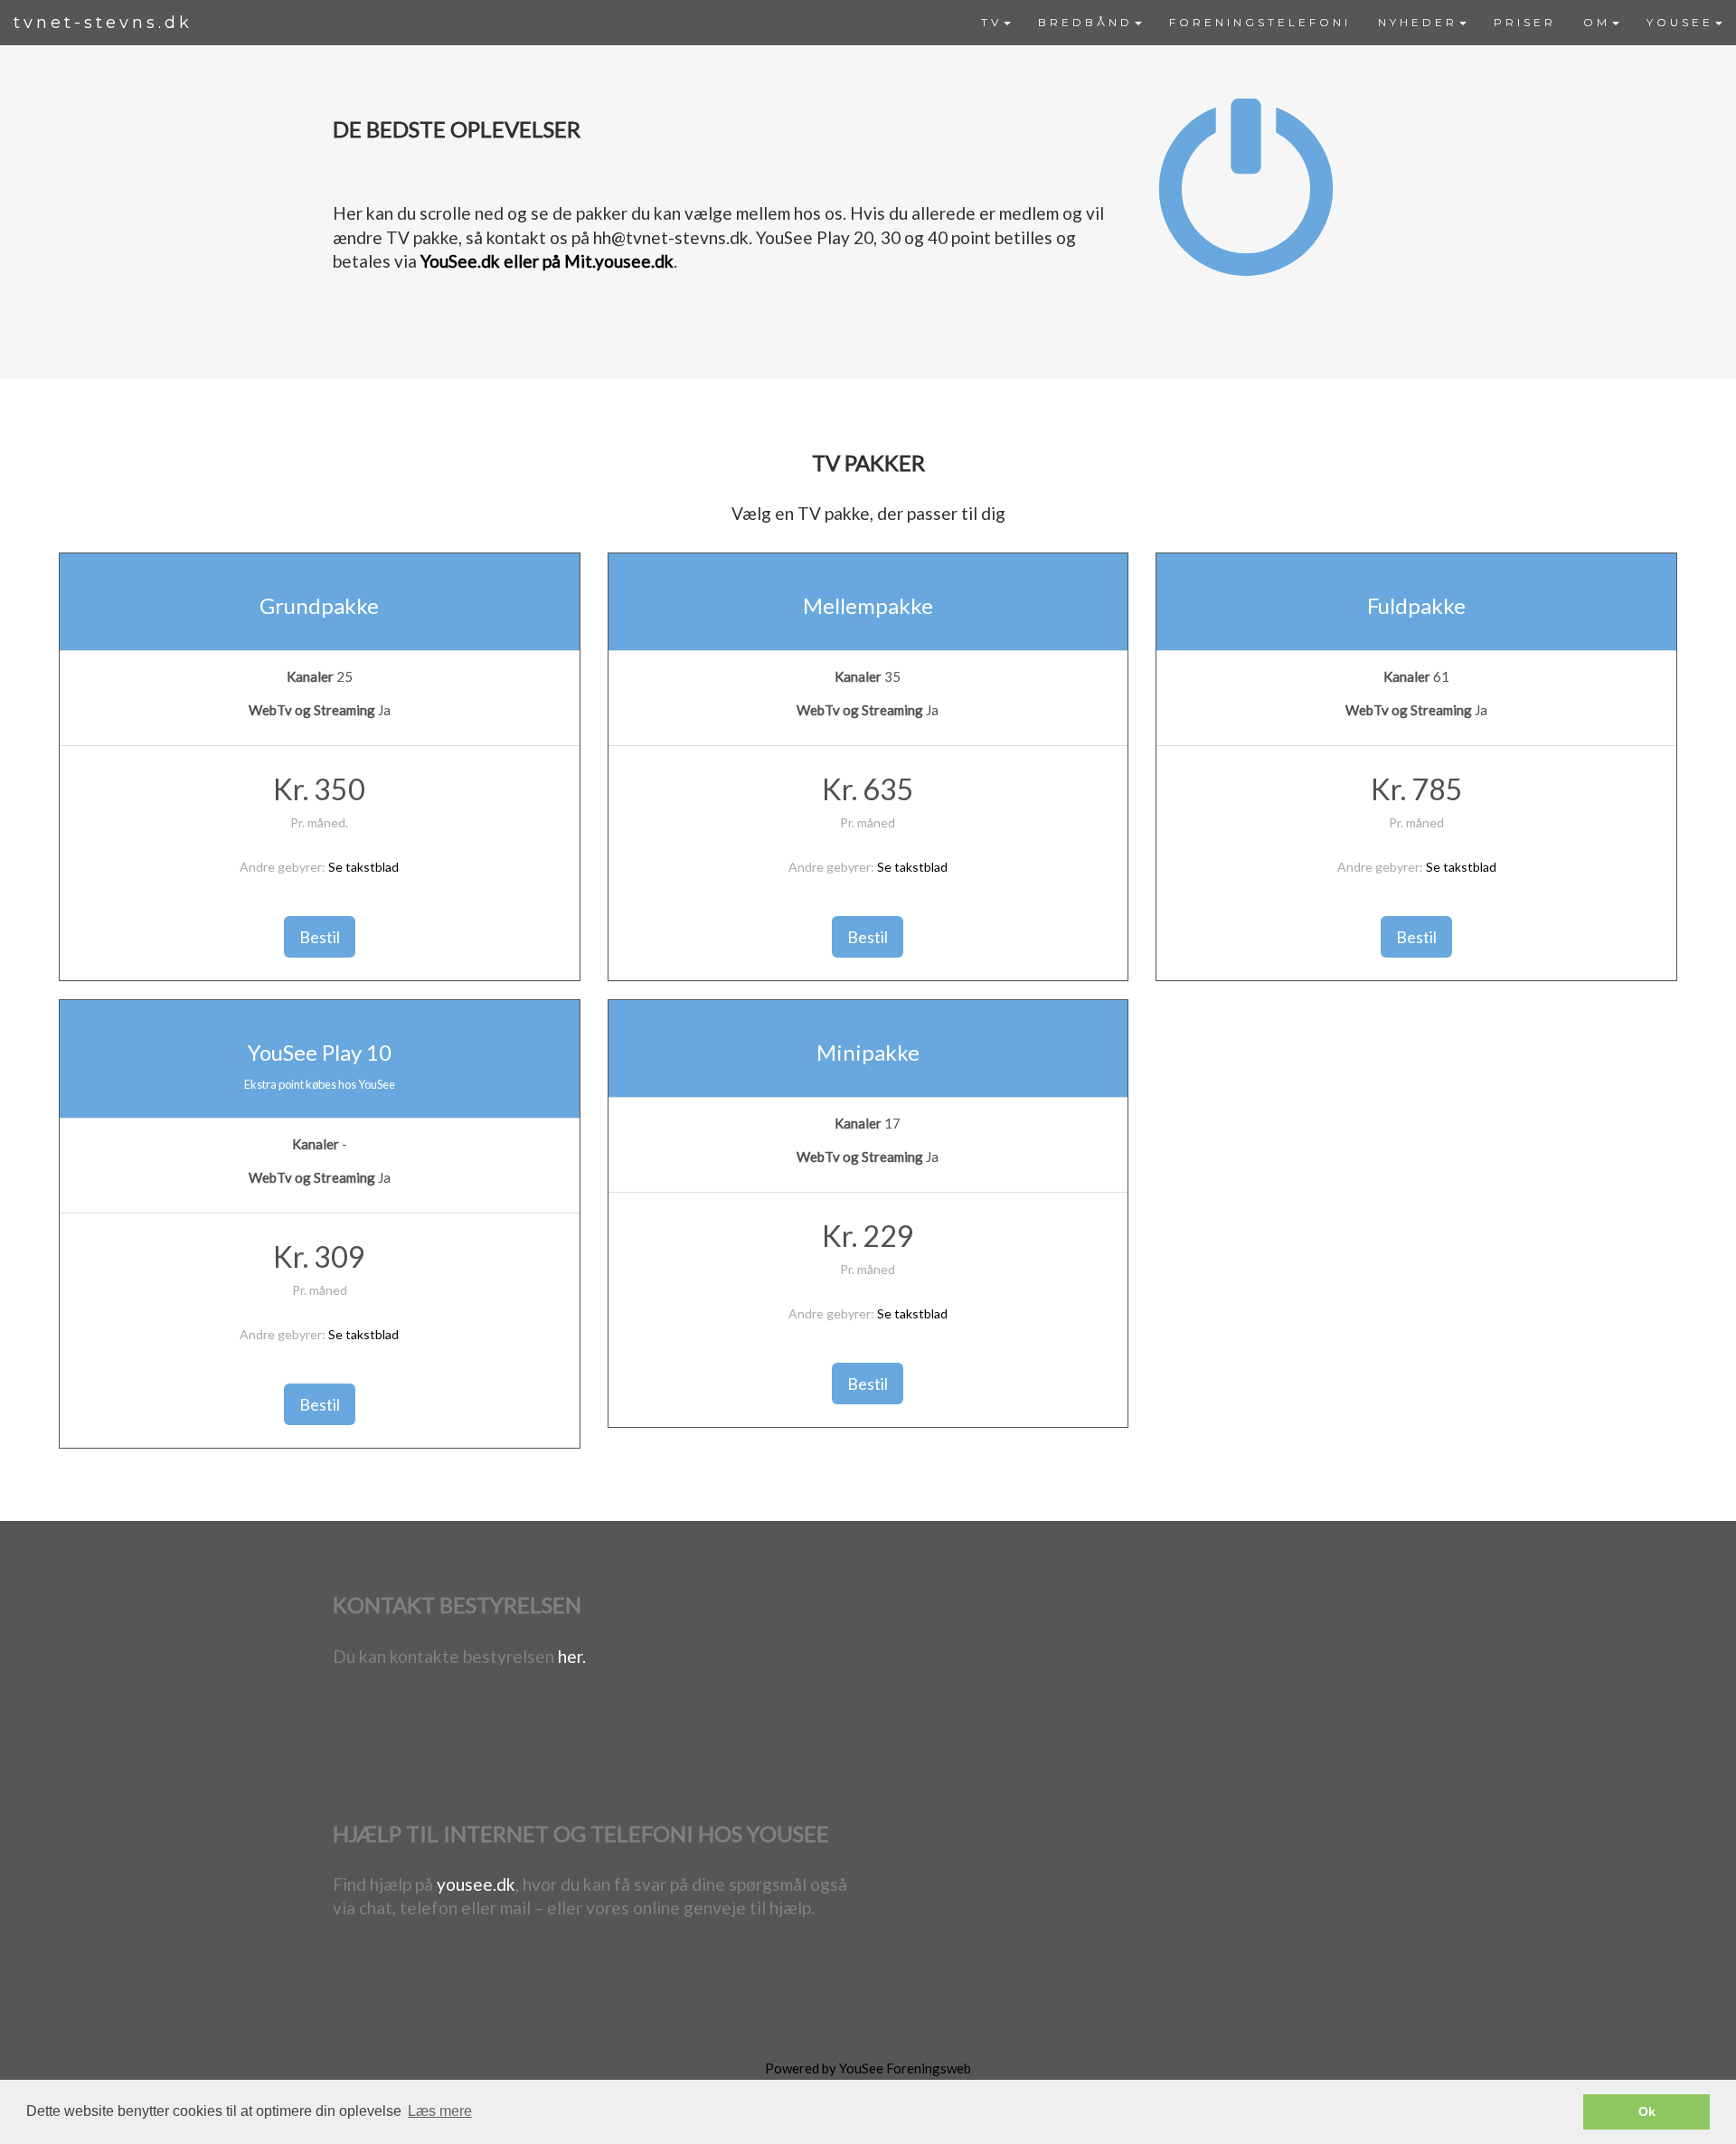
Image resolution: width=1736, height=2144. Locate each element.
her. (572, 1656)
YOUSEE (1680, 22)
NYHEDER (1418, 22)
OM (1597, 22)
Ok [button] (1647, 2111)
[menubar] (1352, 23)
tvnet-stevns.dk (103, 23)
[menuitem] (996, 23)
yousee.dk (476, 1884)
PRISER (1525, 22)
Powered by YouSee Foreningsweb (868, 2068)
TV (991, 22)
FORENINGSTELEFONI (1260, 22)
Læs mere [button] (440, 2111)
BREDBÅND (1085, 22)
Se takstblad (363, 867)
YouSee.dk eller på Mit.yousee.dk (547, 261)
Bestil (320, 937)
